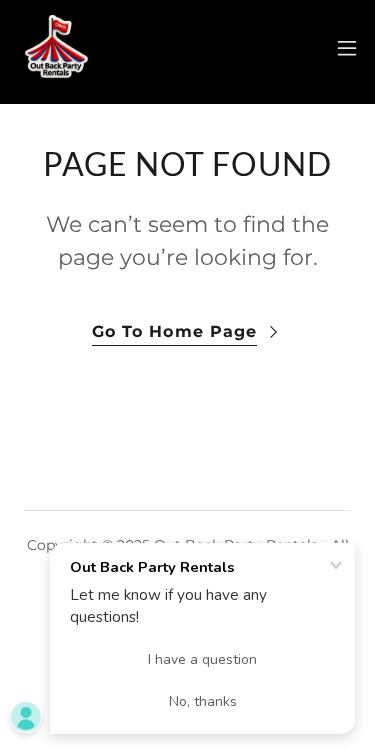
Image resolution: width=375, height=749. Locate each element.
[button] (347, 48)
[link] (56, 48)
